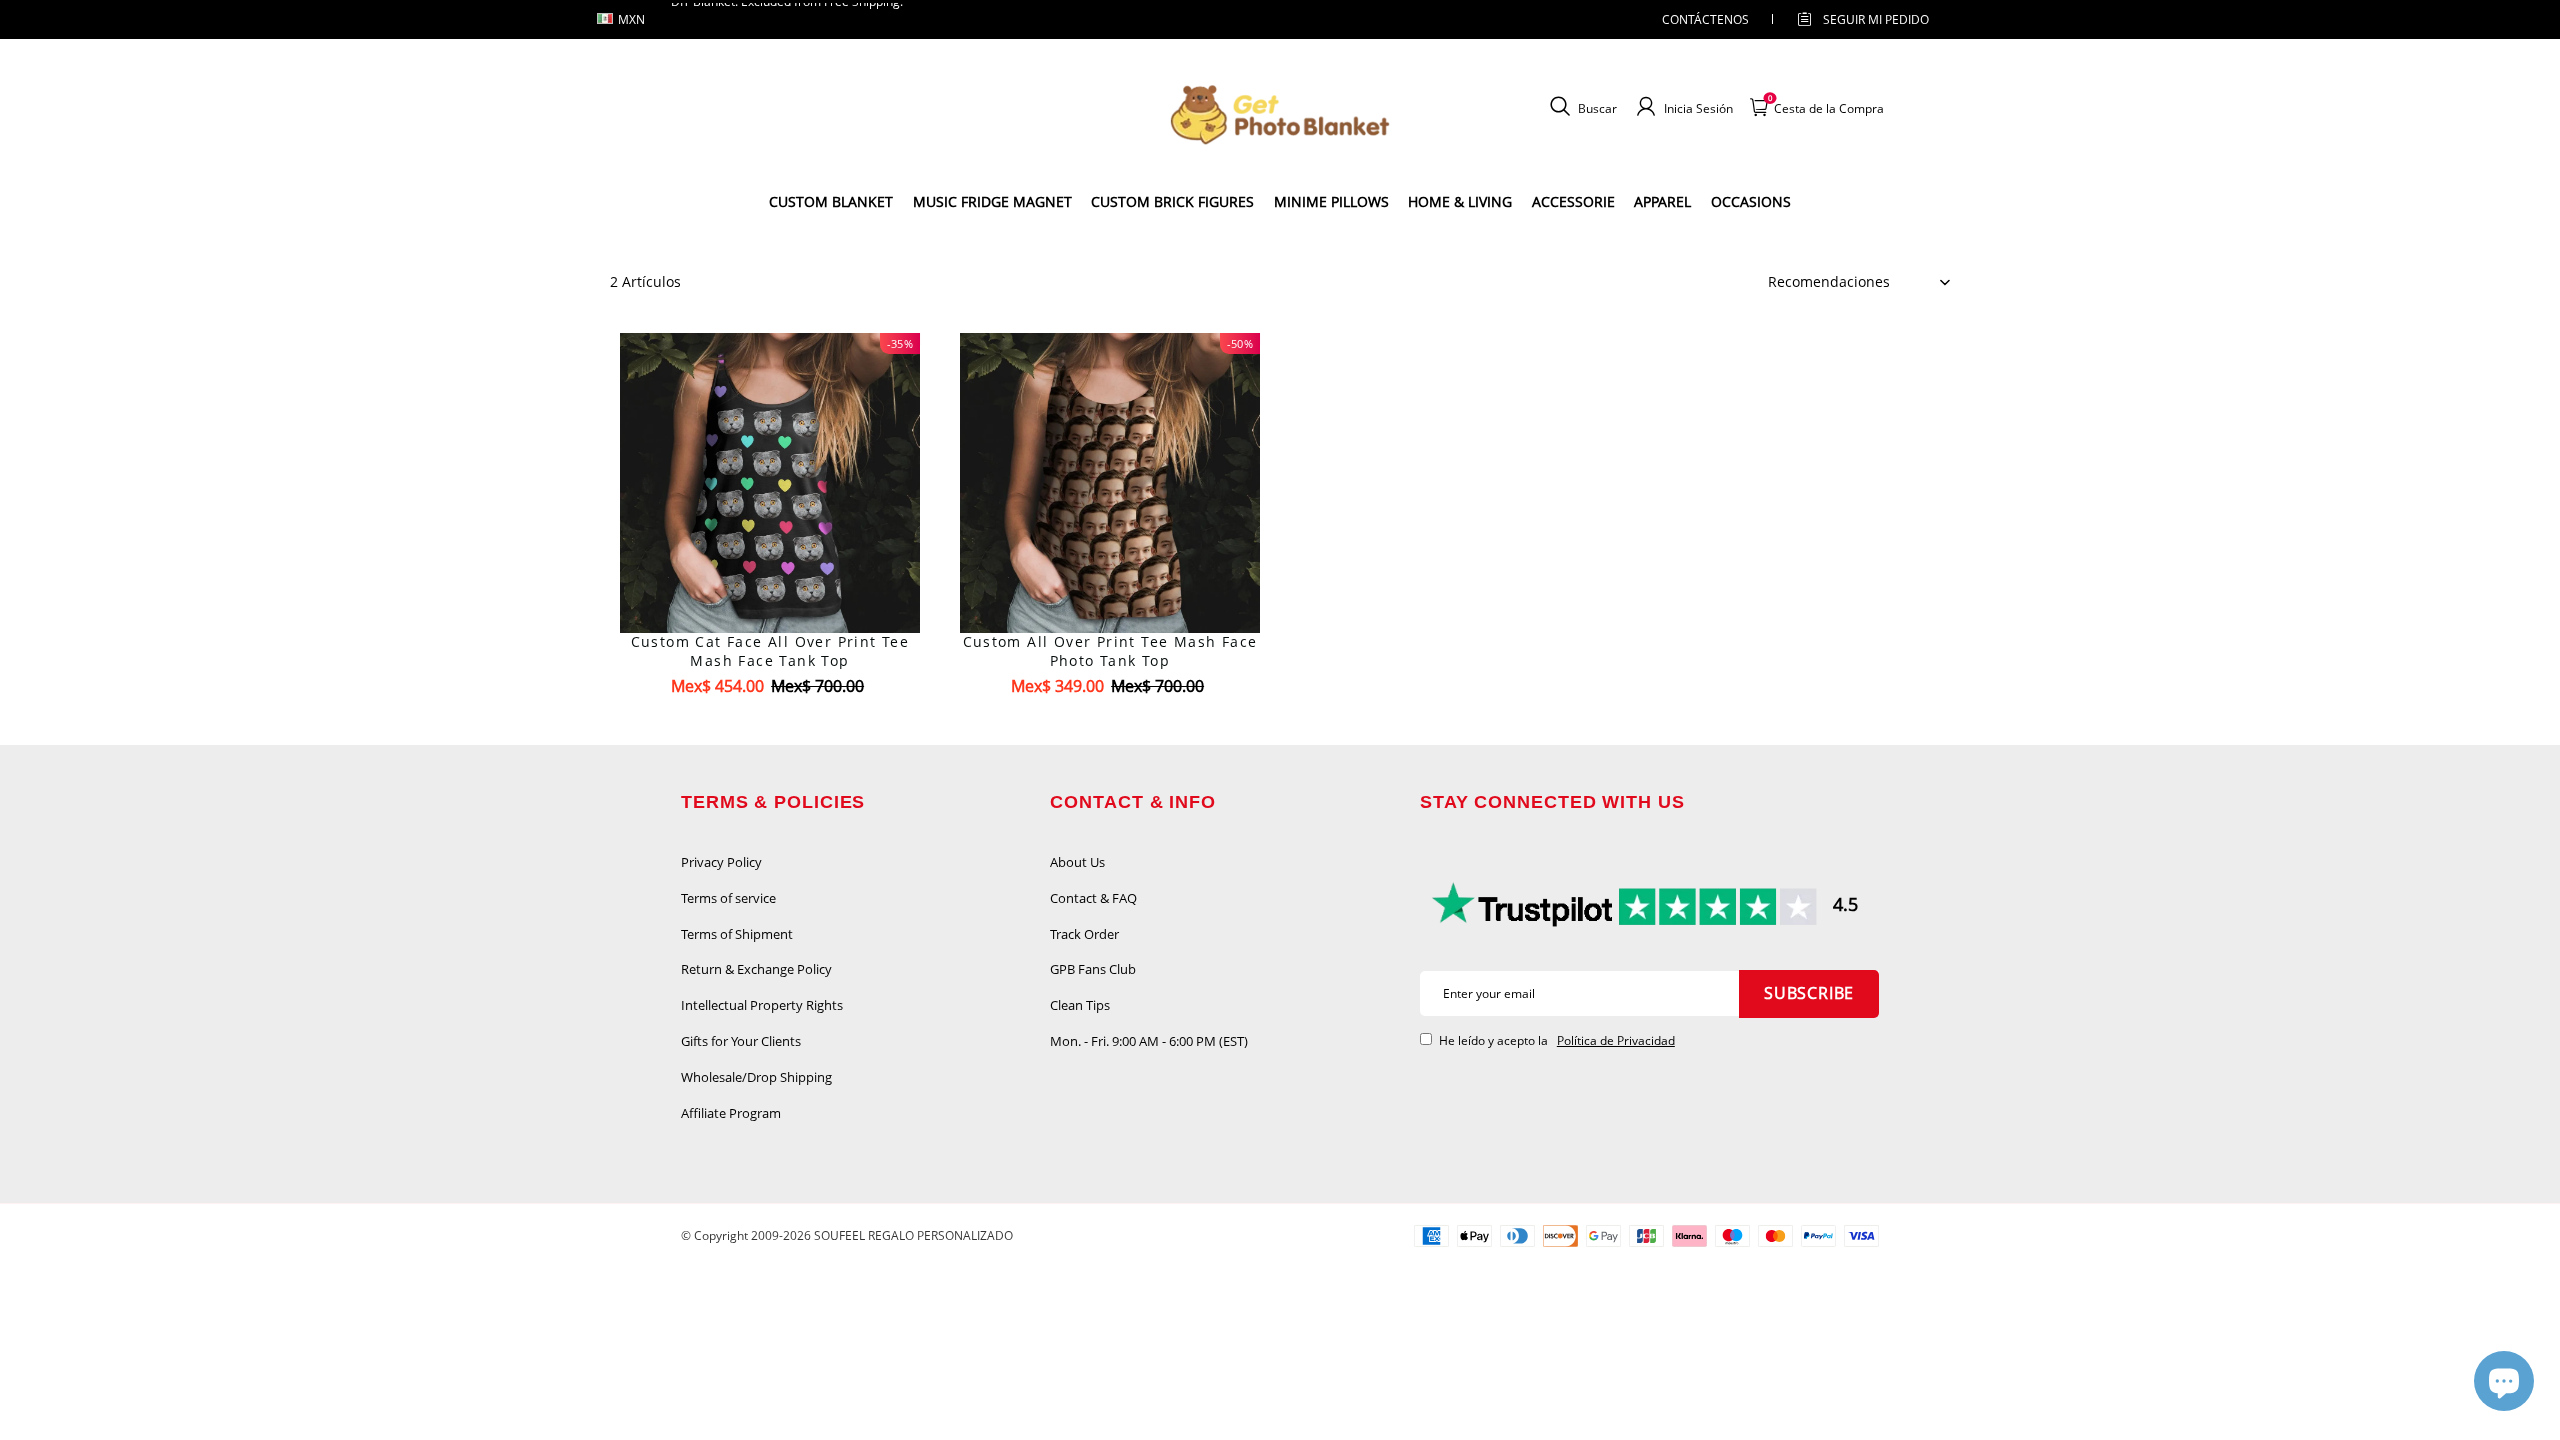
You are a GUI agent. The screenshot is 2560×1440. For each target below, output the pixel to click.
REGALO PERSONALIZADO (940, 1235)
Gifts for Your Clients (741, 1041)
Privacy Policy (721, 862)
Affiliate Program (731, 1113)
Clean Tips (1080, 1005)
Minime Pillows (1331, 201)
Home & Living (1460, 201)
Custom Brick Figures (1172, 201)
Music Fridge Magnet (992, 201)
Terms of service (728, 898)
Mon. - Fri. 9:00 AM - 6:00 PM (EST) (1149, 1041)
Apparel (1662, 201)
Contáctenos (1705, 19)
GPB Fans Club (1093, 969)
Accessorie (1573, 201)
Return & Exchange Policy (756, 969)
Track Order (1084, 934)
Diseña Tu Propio (770, 721)
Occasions (1751, 201)
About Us (1077, 862)
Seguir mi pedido (1876, 19)
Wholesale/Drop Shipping (756, 1077)
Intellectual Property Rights (762, 1005)
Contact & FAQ (1093, 898)
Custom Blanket (831, 201)
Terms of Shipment (737, 934)
